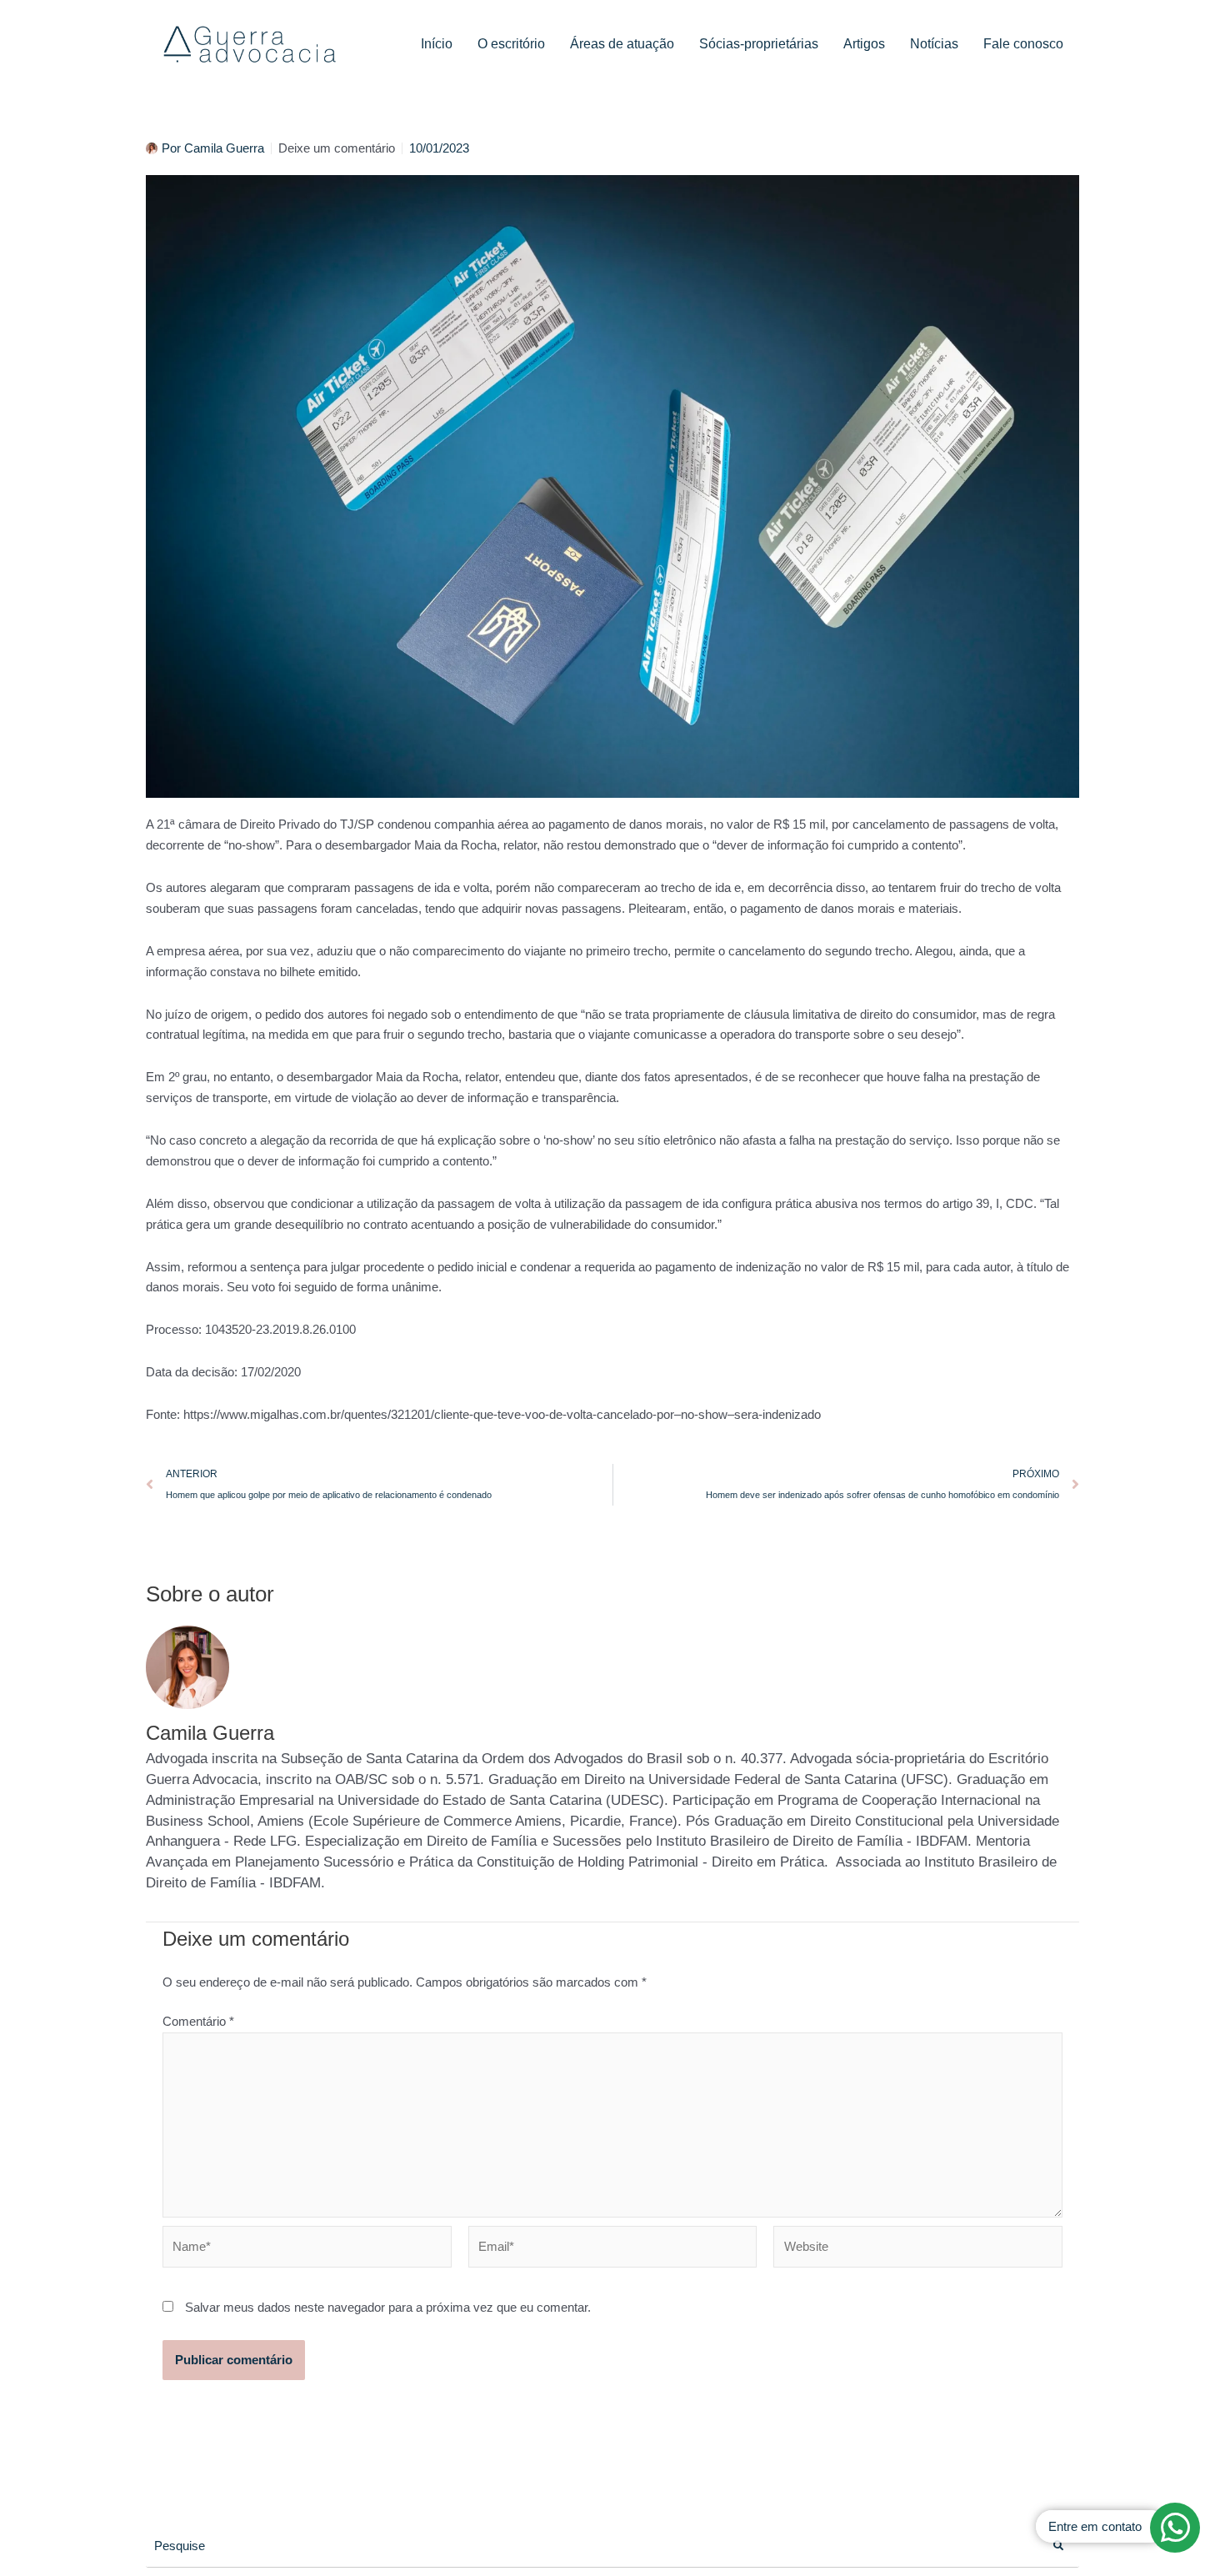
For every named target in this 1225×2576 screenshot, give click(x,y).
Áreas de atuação (622, 44)
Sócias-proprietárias (759, 44)
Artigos (864, 44)
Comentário (198, 2021)
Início (437, 44)
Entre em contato (1095, 2526)
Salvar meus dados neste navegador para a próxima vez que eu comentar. (388, 2307)
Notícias (934, 44)
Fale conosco (1023, 44)
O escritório (511, 44)
